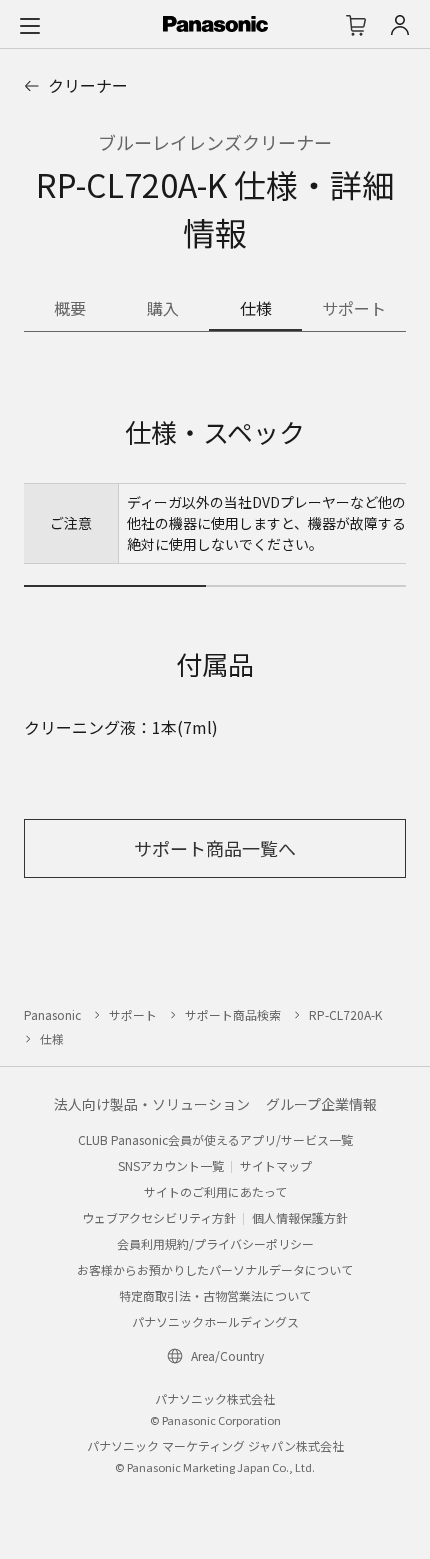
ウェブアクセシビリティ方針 (159, 1217)
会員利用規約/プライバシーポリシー (215, 1243)
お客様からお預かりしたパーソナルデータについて (215, 1269)
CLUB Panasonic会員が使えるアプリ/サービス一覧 (215, 1139)
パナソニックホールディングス (215, 1321)
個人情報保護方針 (300, 1217)
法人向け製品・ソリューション (152, 1104)
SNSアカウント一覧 (171, 1165)
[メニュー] (30, 25)
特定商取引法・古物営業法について (215, 1295)
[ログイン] (400, 25)
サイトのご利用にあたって (215, 1191)
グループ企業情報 (321, 1104)
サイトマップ (276, 1165)
